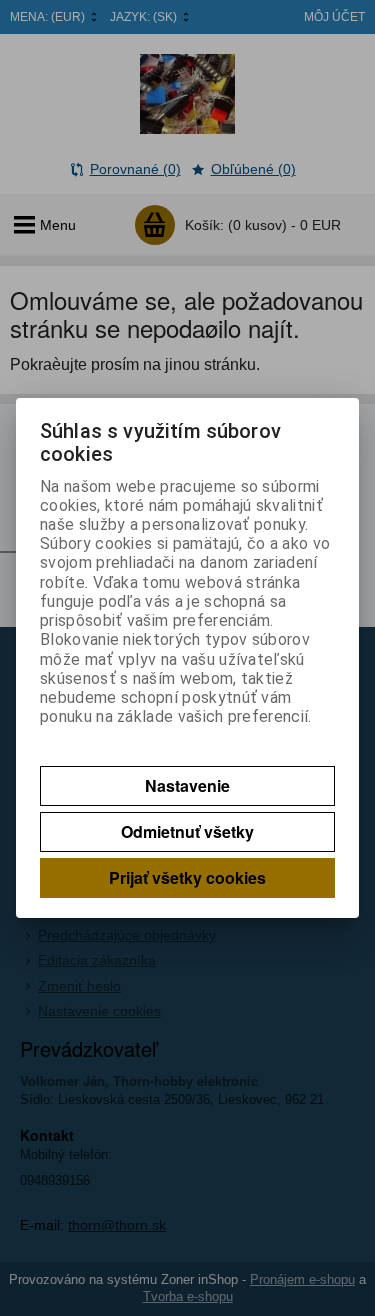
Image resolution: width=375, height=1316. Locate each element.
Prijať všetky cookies (187, 877)
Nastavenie (187, 785)
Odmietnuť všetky (187, 831)
